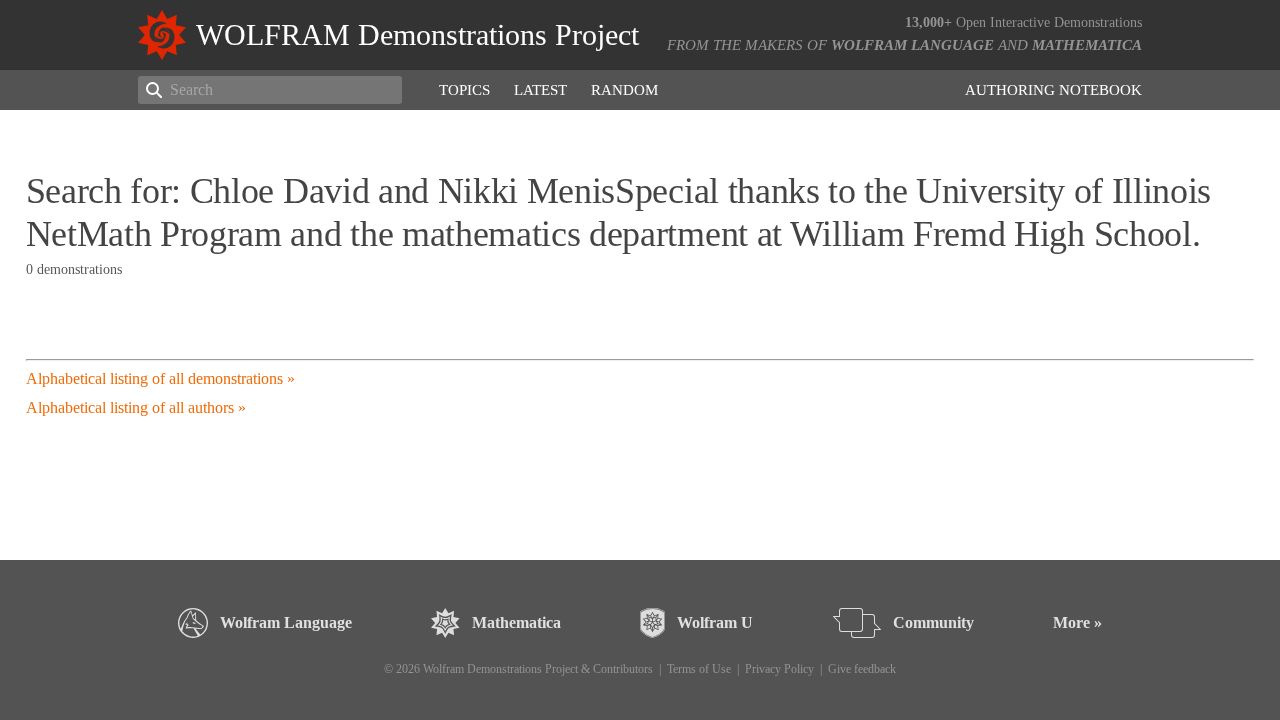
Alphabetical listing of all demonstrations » (160, 378)
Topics (464, 90)
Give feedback (862, 669)
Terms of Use (699, 669)
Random (624, 90)
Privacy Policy (779, 669)
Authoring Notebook (1053, 90)
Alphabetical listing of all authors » (136, 407)
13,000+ (928, 22)
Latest (540, 90)
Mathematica (1087, 45)
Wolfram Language (912, 45)
